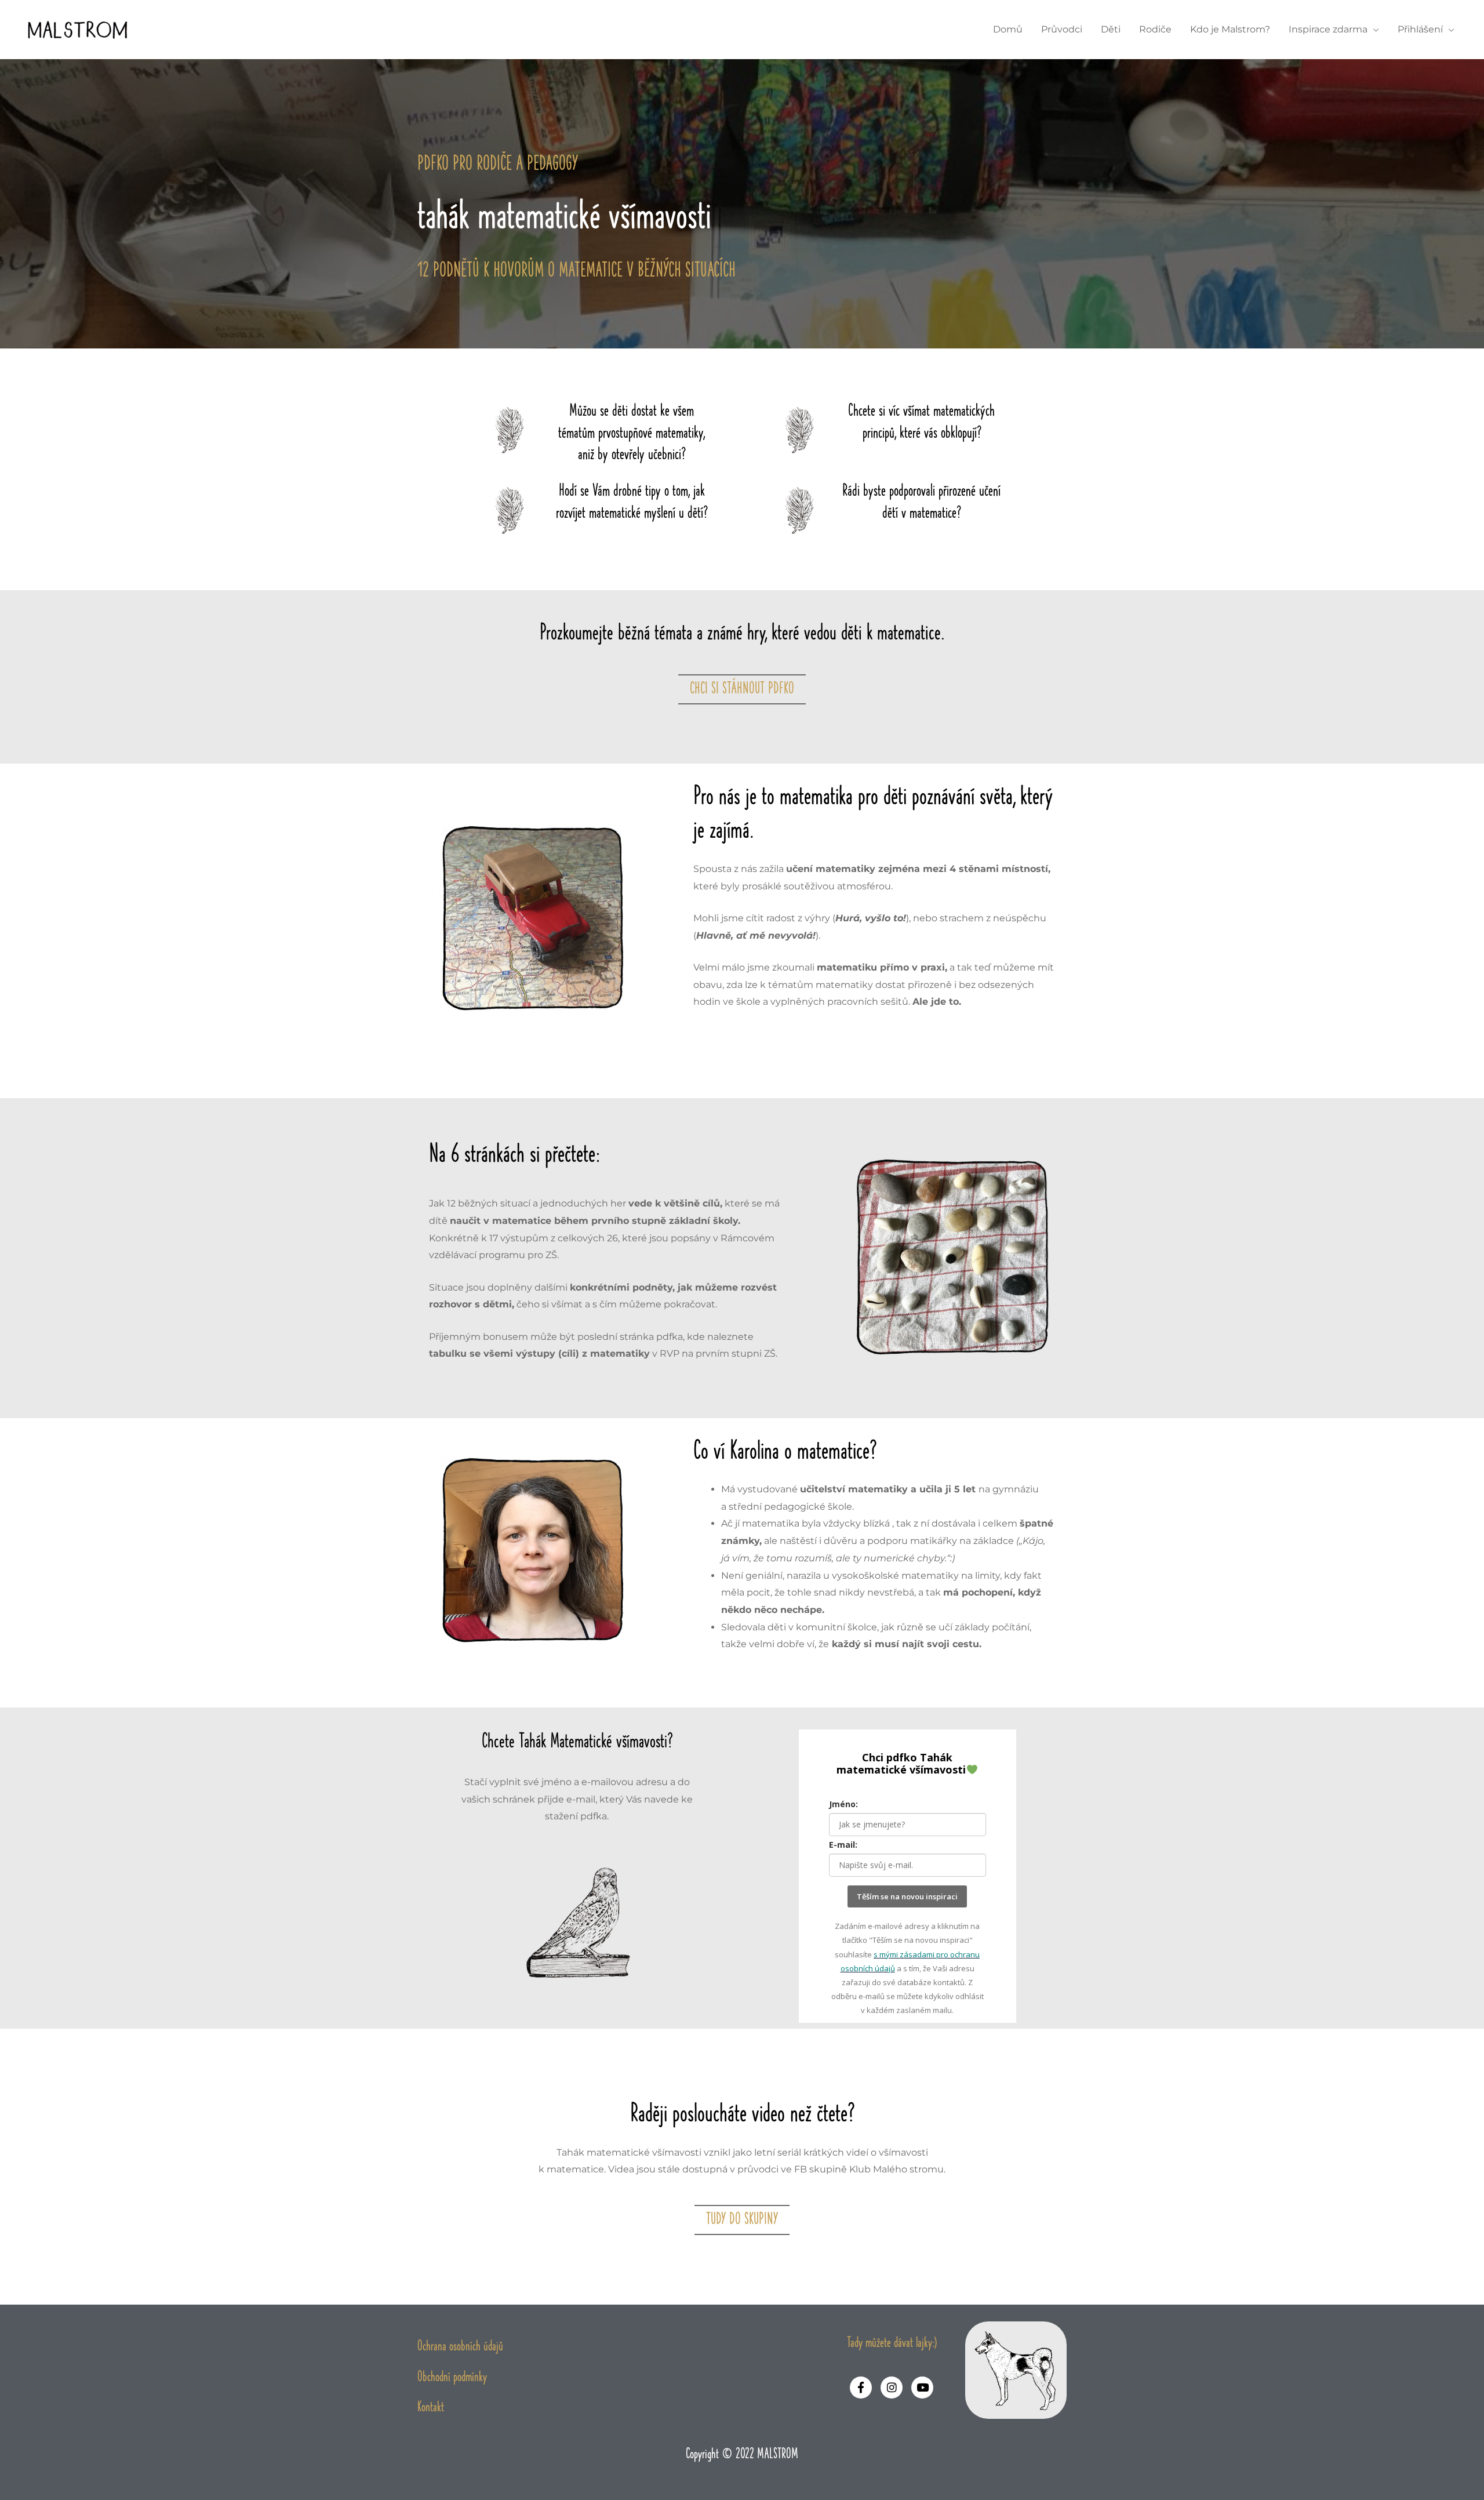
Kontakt (431, 2408)
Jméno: (843, 1804)
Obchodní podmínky (452, 2377)
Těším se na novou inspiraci (907, 1896)
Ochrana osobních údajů (460, 2347)
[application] (1373, 29)
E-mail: (843, 1845)
